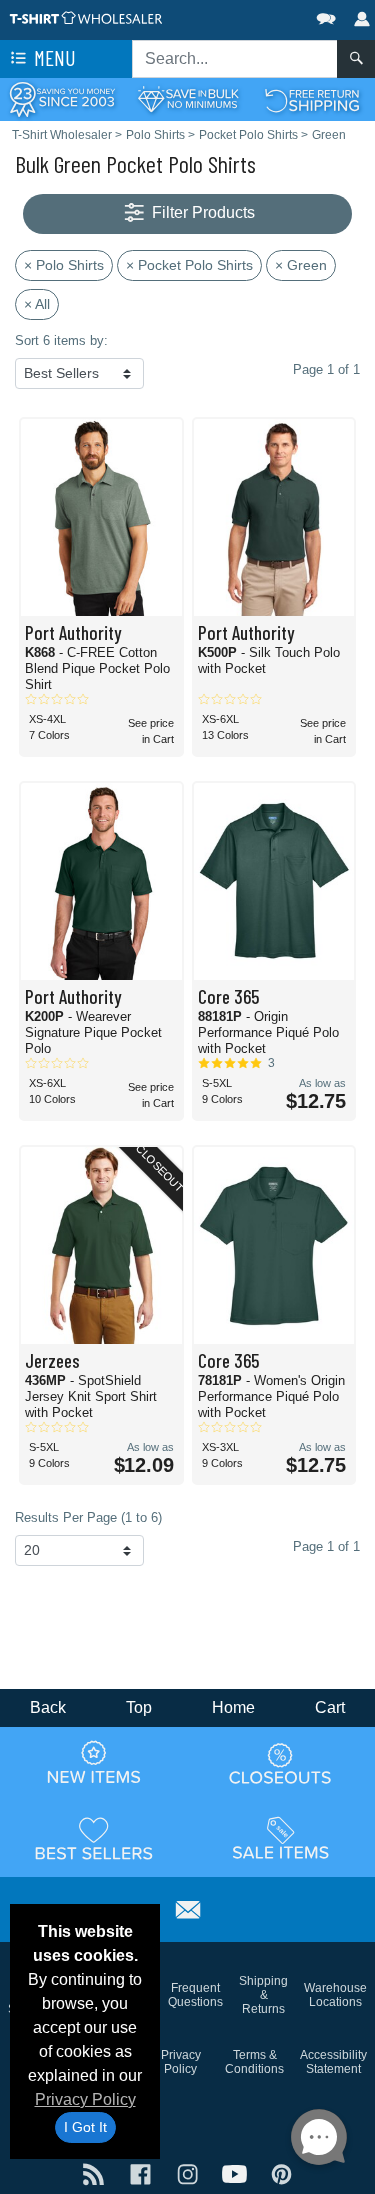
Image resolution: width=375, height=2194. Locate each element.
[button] (266, 14)
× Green (301, 265)
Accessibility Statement (333, 2062)
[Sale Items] (281, 1838)
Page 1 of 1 (326, 1546)
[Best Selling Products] (94, 1838)
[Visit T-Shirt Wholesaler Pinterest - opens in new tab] (281, 2172)
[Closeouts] (281, 1763)
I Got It (85, 2127)
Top (139, 1707)
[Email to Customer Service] (188, 1906)
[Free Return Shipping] (312, 98)
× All (37, 304)
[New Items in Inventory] (94, 1763)
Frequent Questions (195, 1995)
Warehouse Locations (335, 1995)
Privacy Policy (85, 2099)
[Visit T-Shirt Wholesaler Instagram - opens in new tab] (189, 2172)
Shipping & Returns (263, 1995)
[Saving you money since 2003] (62, 98)
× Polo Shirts (64, 265)
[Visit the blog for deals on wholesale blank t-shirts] (95, 2172)
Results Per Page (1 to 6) (88, 1517)
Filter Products (201, 212)
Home (233, 1707)
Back (48, 1707)
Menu (53, 57)
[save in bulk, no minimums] (187, 98)
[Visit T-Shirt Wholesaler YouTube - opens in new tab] (236, 2172)
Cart (330, 1707)
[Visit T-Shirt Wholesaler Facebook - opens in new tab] (142, 2172)
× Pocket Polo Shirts (189, 265)
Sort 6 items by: (61, 340)
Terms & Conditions (254, 2062)
